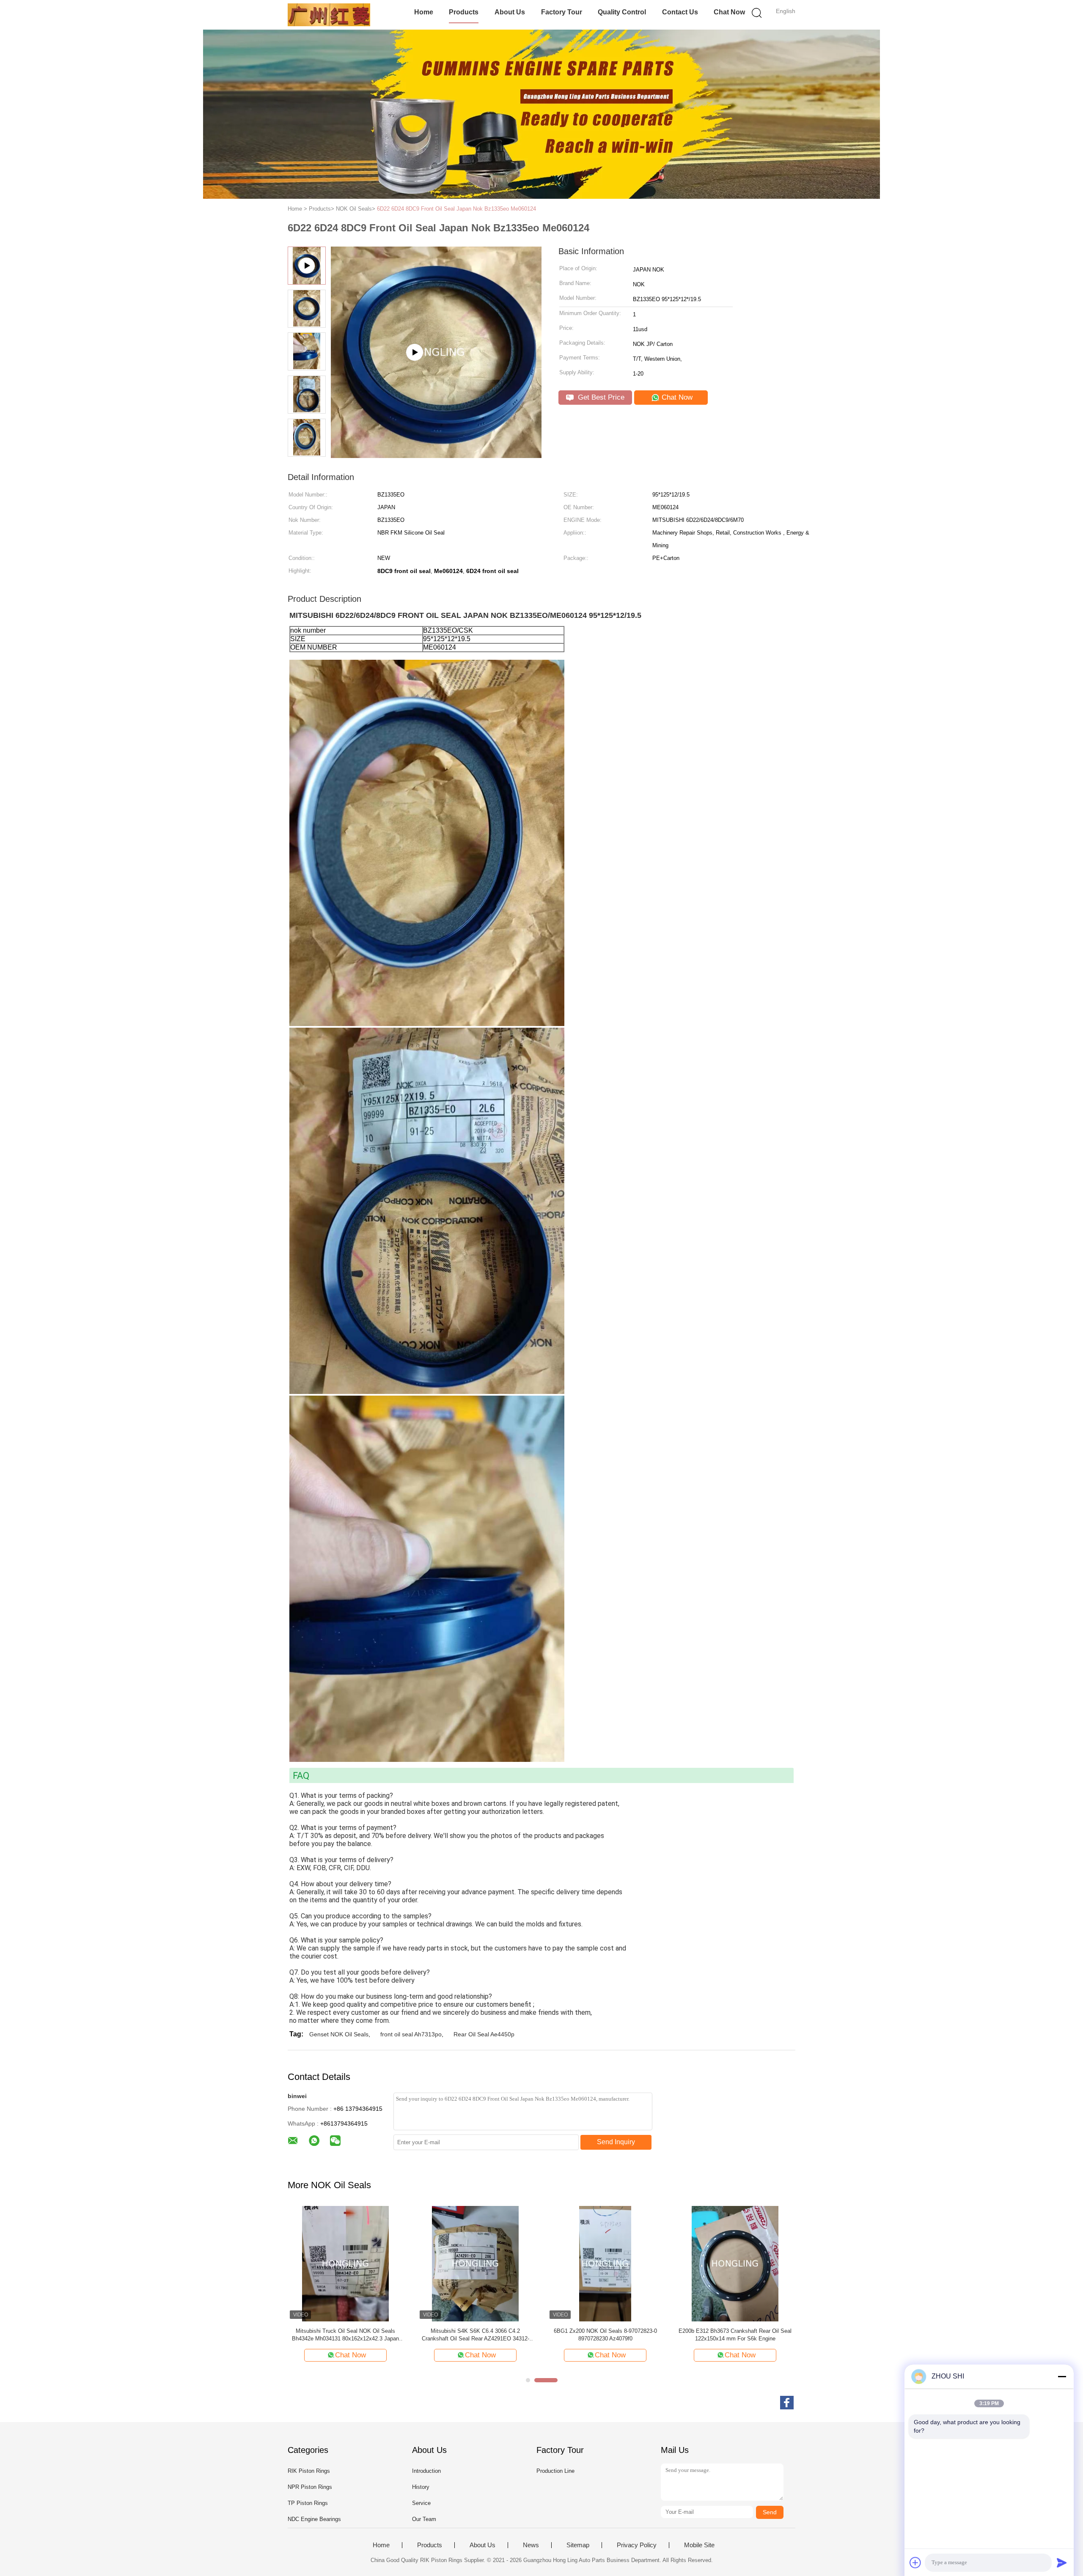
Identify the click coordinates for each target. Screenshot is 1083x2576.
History (421, 2487)
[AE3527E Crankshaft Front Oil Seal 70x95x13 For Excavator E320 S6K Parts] (475, 2263)
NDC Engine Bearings (314, 2519)
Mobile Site (699, 2545)
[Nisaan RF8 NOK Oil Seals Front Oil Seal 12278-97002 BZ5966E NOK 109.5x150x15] (605, 2263)
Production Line (555, 2471)
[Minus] (1062, 2376)
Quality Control (622, 12)
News (531, 2545)
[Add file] (915, 2562)
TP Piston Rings (308, 2503)
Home (424, 12)
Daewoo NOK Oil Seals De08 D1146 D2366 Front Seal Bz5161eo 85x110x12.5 (346, 2335)
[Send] (1062, 2562)
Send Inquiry (616, 2142)
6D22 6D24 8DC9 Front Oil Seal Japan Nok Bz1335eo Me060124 (456, 209)
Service (421, 2503)
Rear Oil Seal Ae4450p (484, 2034)
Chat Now (729, 12)
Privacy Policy (637, 2545)
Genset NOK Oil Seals (339, 2034)
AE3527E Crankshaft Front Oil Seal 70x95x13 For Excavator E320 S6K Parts (476, 2335)
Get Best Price (600, 397)
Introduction (426, 2471)
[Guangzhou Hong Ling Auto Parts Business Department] (329, 15)
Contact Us (680, 12)
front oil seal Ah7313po (411, 2034)
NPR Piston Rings (310, 2487)
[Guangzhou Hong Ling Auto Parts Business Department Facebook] (787, 2403)
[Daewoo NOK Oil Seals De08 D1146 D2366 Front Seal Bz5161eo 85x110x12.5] (345, 2263)
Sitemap (578, 2545)
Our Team (424, 2519)
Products (464, 12)
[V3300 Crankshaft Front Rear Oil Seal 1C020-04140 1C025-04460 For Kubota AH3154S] (735, 2263)
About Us (510, 12)
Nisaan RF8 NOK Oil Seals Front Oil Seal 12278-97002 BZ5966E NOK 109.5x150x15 (605, 2335)
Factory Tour (562, 12)
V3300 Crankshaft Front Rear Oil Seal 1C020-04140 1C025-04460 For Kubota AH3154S (735, 2335)
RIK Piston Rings (309, 2471)
